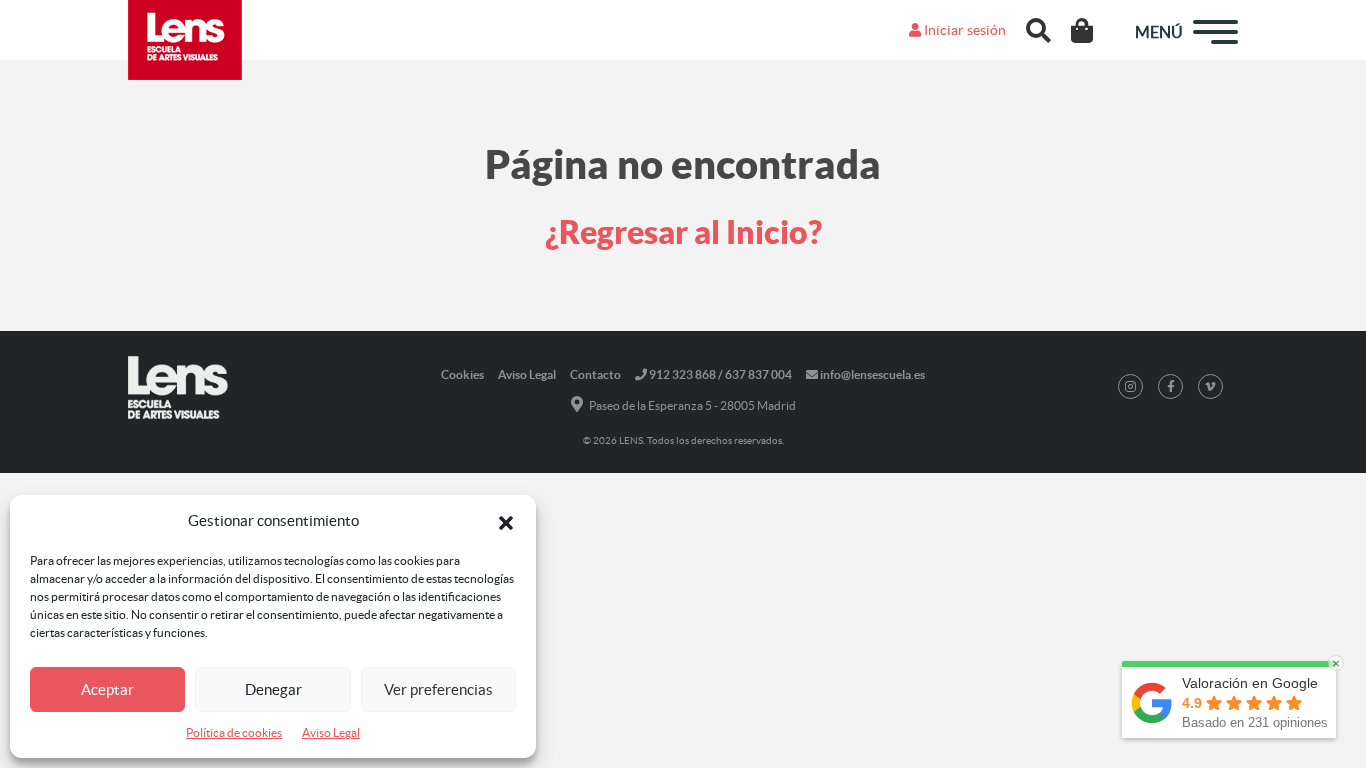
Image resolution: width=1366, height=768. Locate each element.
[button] (506, 521)
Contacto (595, 374)
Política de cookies (234, 732)
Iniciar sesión (963, 30)
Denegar (273, 689)
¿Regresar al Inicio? (683, 232)
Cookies (462, 374)
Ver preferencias (438, 689)
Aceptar (107, 689)
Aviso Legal (331, 732)
